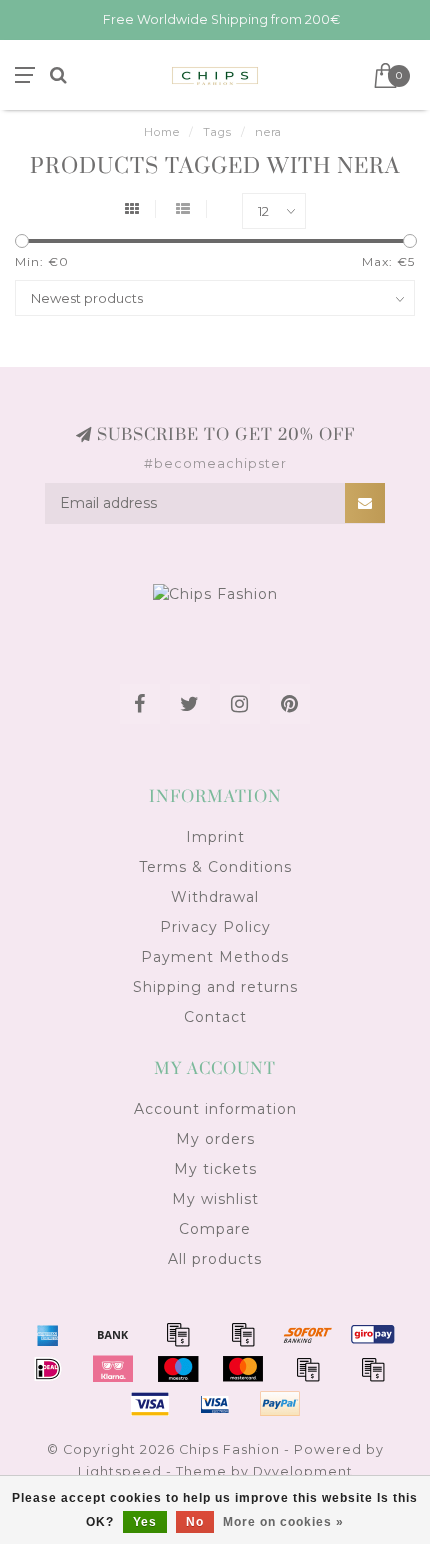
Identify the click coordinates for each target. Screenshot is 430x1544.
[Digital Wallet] (243, 1334)
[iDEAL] (48, 1369)
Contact (215, 1017)
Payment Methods (215, 957)
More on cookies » (283, 1522)
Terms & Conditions (215, 867)
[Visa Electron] (215, 1404)
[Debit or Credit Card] (178, 1334)
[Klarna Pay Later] (113, 1369)
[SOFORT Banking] (308, 1334)
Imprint (215, 837)
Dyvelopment (303, 1471)
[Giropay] (373, 1334)
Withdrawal (215, 897)
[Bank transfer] (113, 1334)
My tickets (215, 1169)
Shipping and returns (215, 987)
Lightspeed (120, 1471)
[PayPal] (308, 1369)
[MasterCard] (243, 1369)
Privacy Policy (215, 927)
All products (215, 1259)
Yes (145, 1522)
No (195, 1522)
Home (162, 132)
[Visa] (150, 1404)
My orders (215, 1139)
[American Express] (48, 1334)
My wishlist (215, 1199)
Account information (215, 1109)
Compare (215, 1229)
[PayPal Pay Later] (373, 1369)
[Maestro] (178, 1369)
